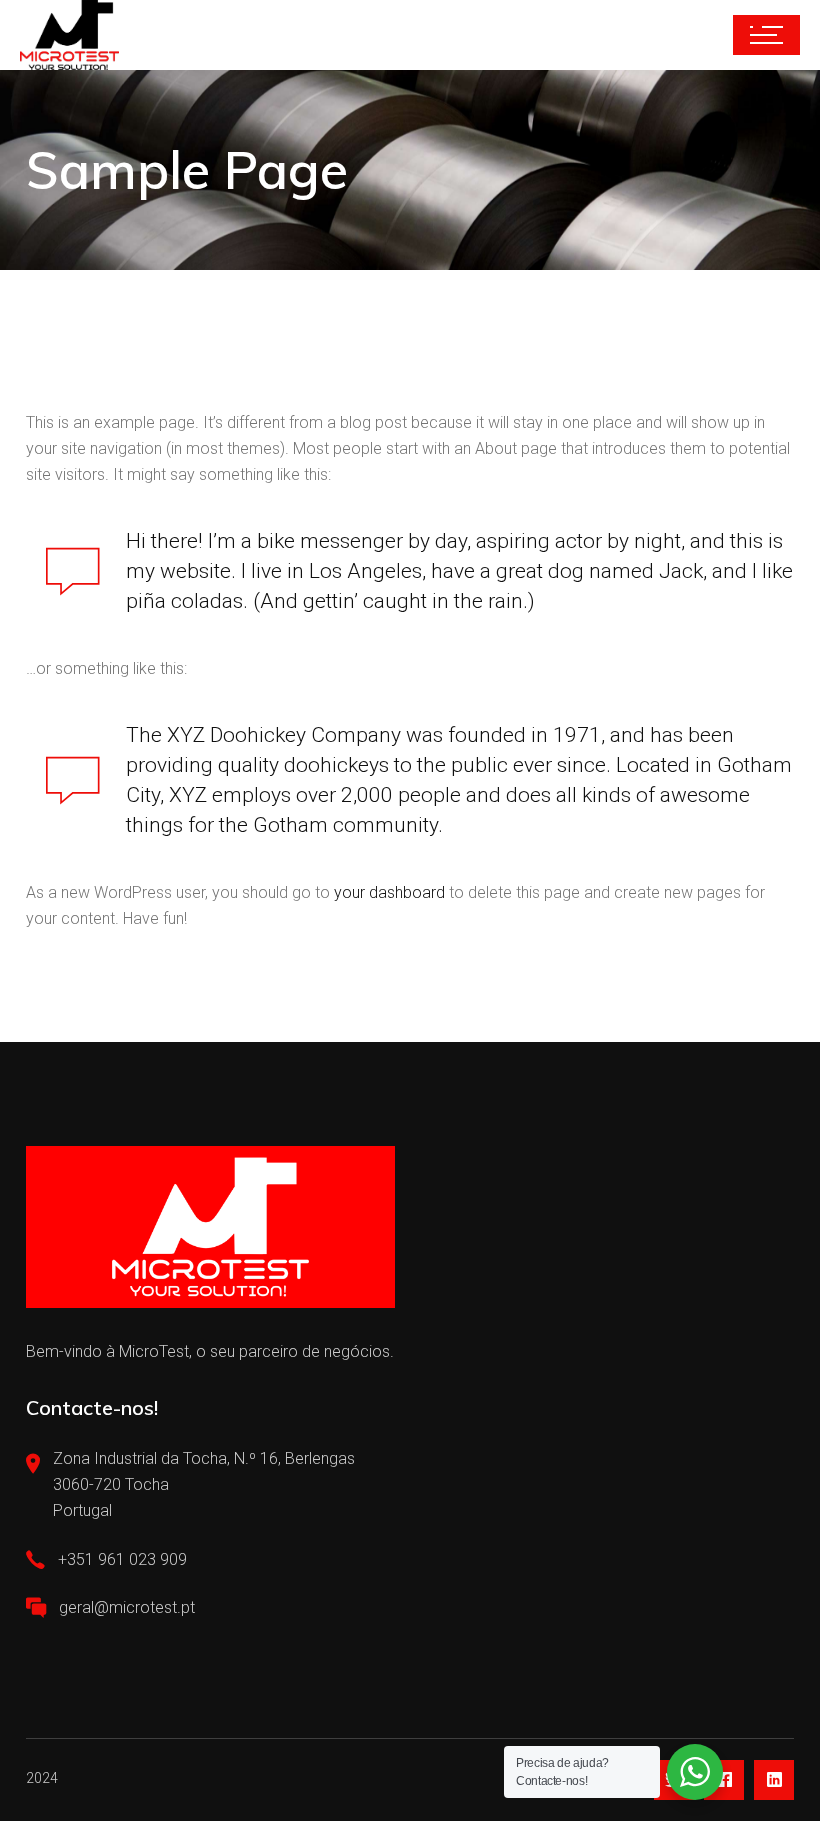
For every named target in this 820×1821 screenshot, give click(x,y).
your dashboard (389, 892)
